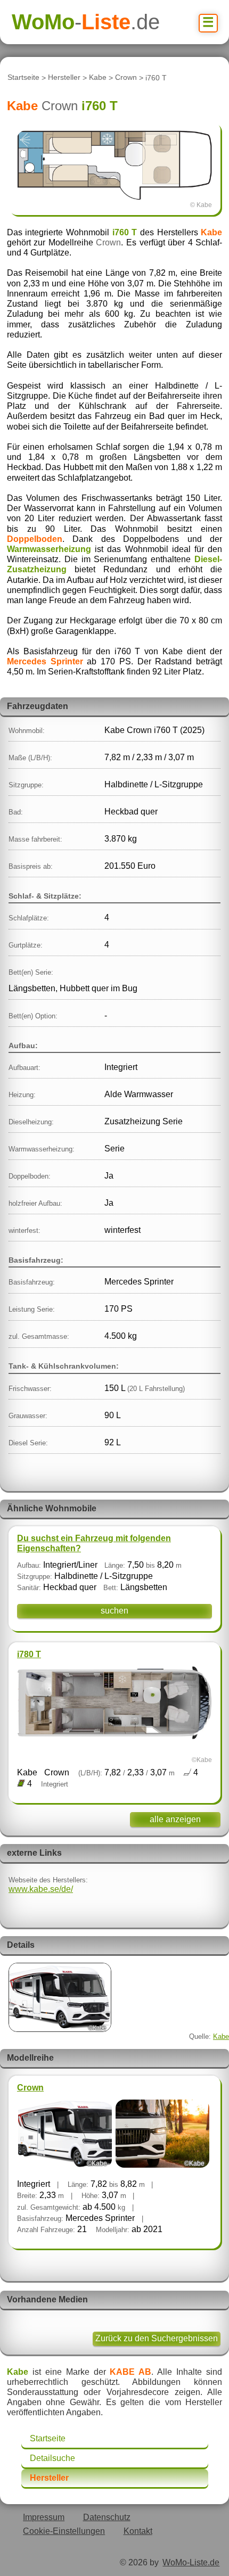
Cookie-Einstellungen (64, 2531)
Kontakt (138, 2531)
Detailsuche (52, 2458)
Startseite (23, 78)
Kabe (98, 78)
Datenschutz (107, 2517)
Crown (126, 78)
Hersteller (64, 78)
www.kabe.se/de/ (41, 1889)
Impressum (44, 2517)
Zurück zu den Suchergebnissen (157, 2338)
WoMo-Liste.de (191, 2562)
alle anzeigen (175, 1819)
